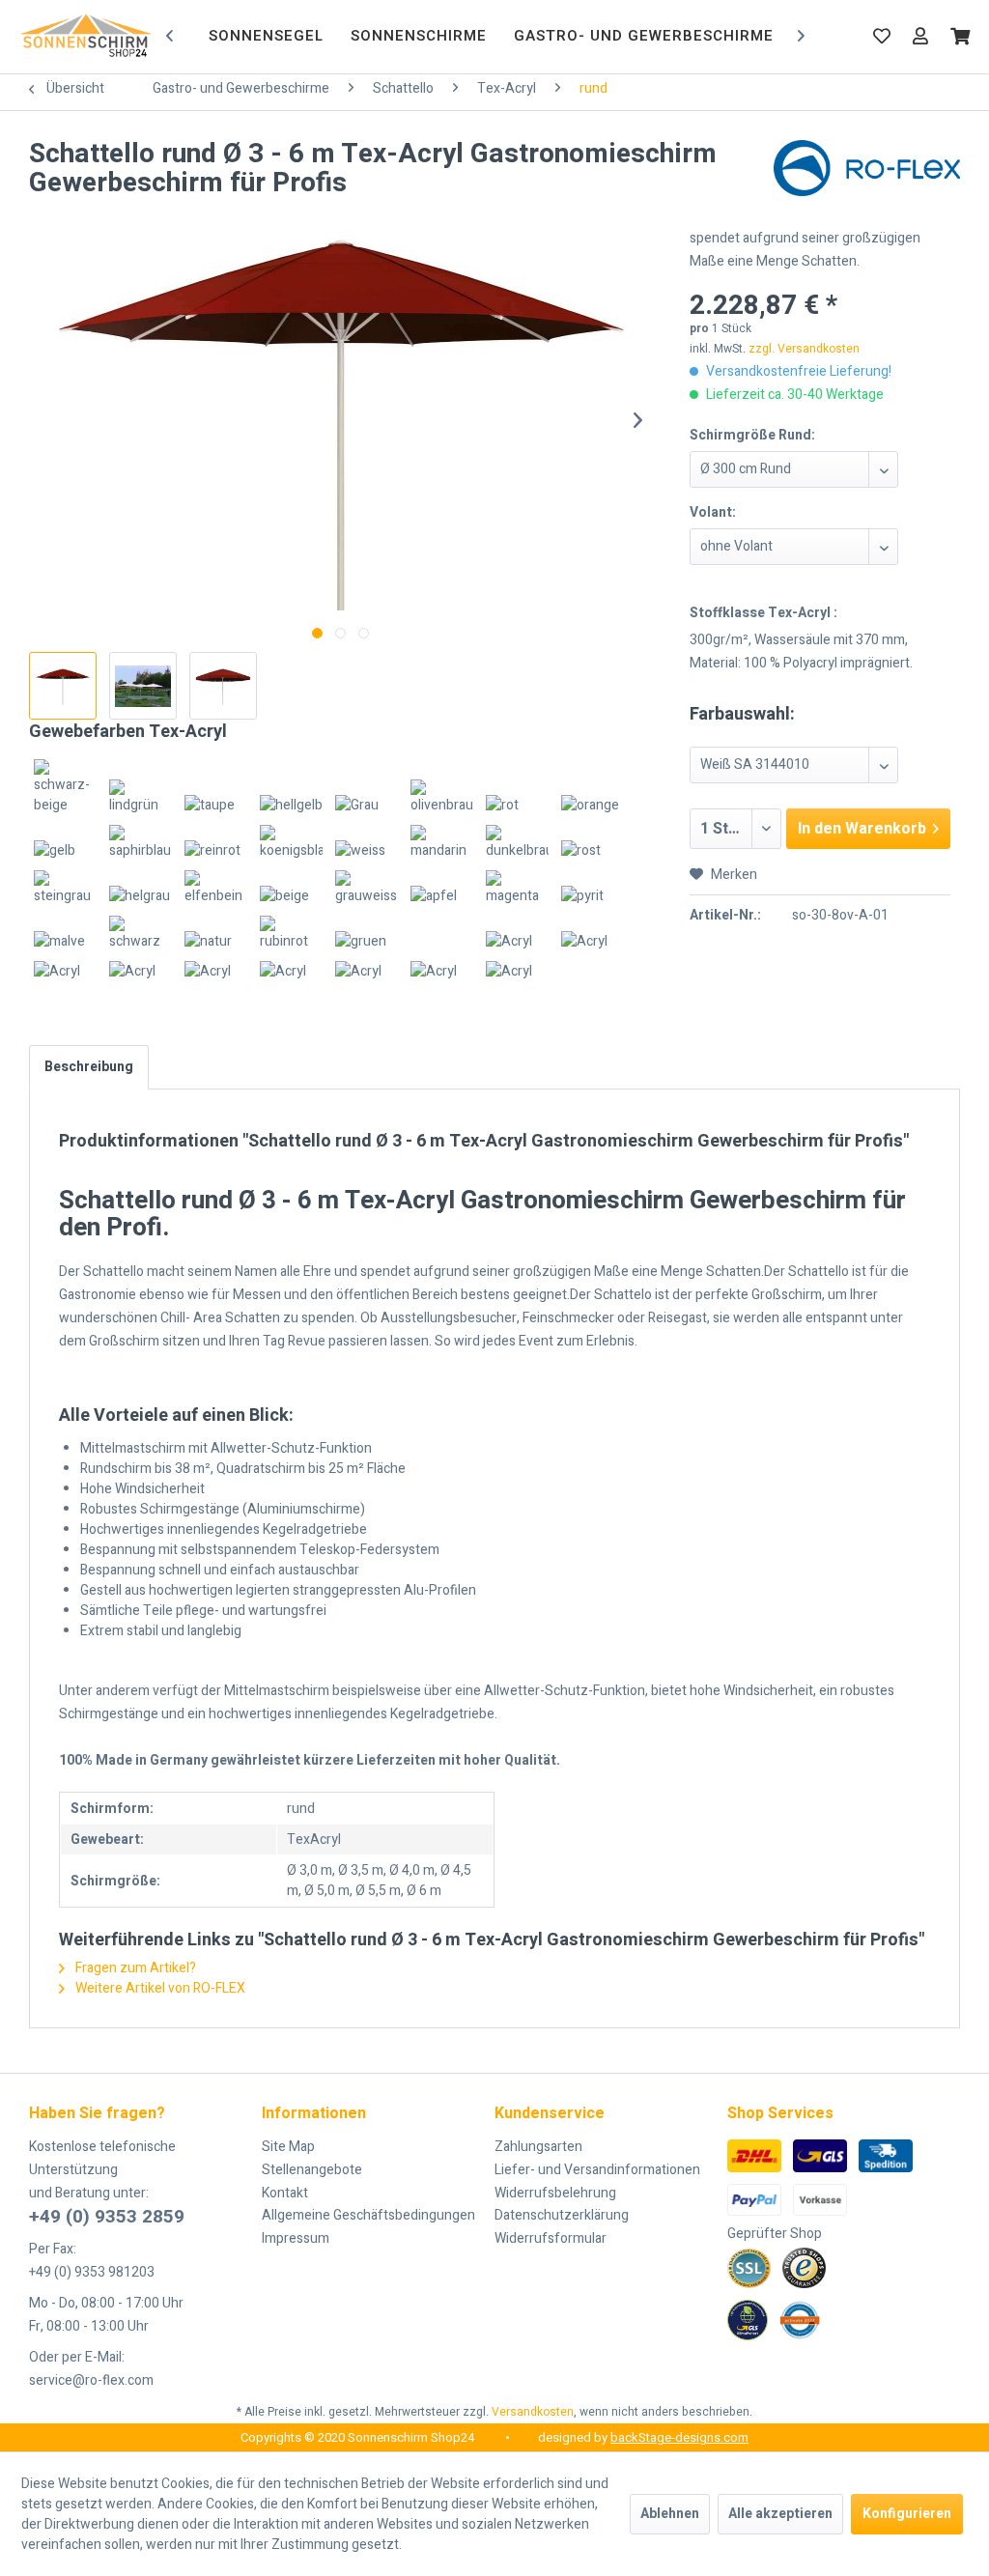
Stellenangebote (312, 2170)
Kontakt (285, 2193)
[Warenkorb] (960, 36)
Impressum (296, 2238)
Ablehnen (670, 2514)
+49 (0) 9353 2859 (107, 2217)
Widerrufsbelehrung (555, 2193)
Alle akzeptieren (780, 2514)
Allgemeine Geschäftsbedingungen (368, 2215)
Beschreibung (89, 1067)
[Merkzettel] (882, 36)
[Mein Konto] (920, 36)
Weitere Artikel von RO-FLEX (159, 1988)
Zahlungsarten (538, 2147)
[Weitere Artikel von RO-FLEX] (867, 174)
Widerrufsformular (551, 2238)
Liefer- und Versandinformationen (597, 2170)
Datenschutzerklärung (562, 2215)
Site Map (288, 2147)
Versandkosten (533, 2412)
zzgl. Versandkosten (804, 349)
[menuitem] (266, 37)
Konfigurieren (907, 2514)
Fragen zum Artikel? (134, 1968)
